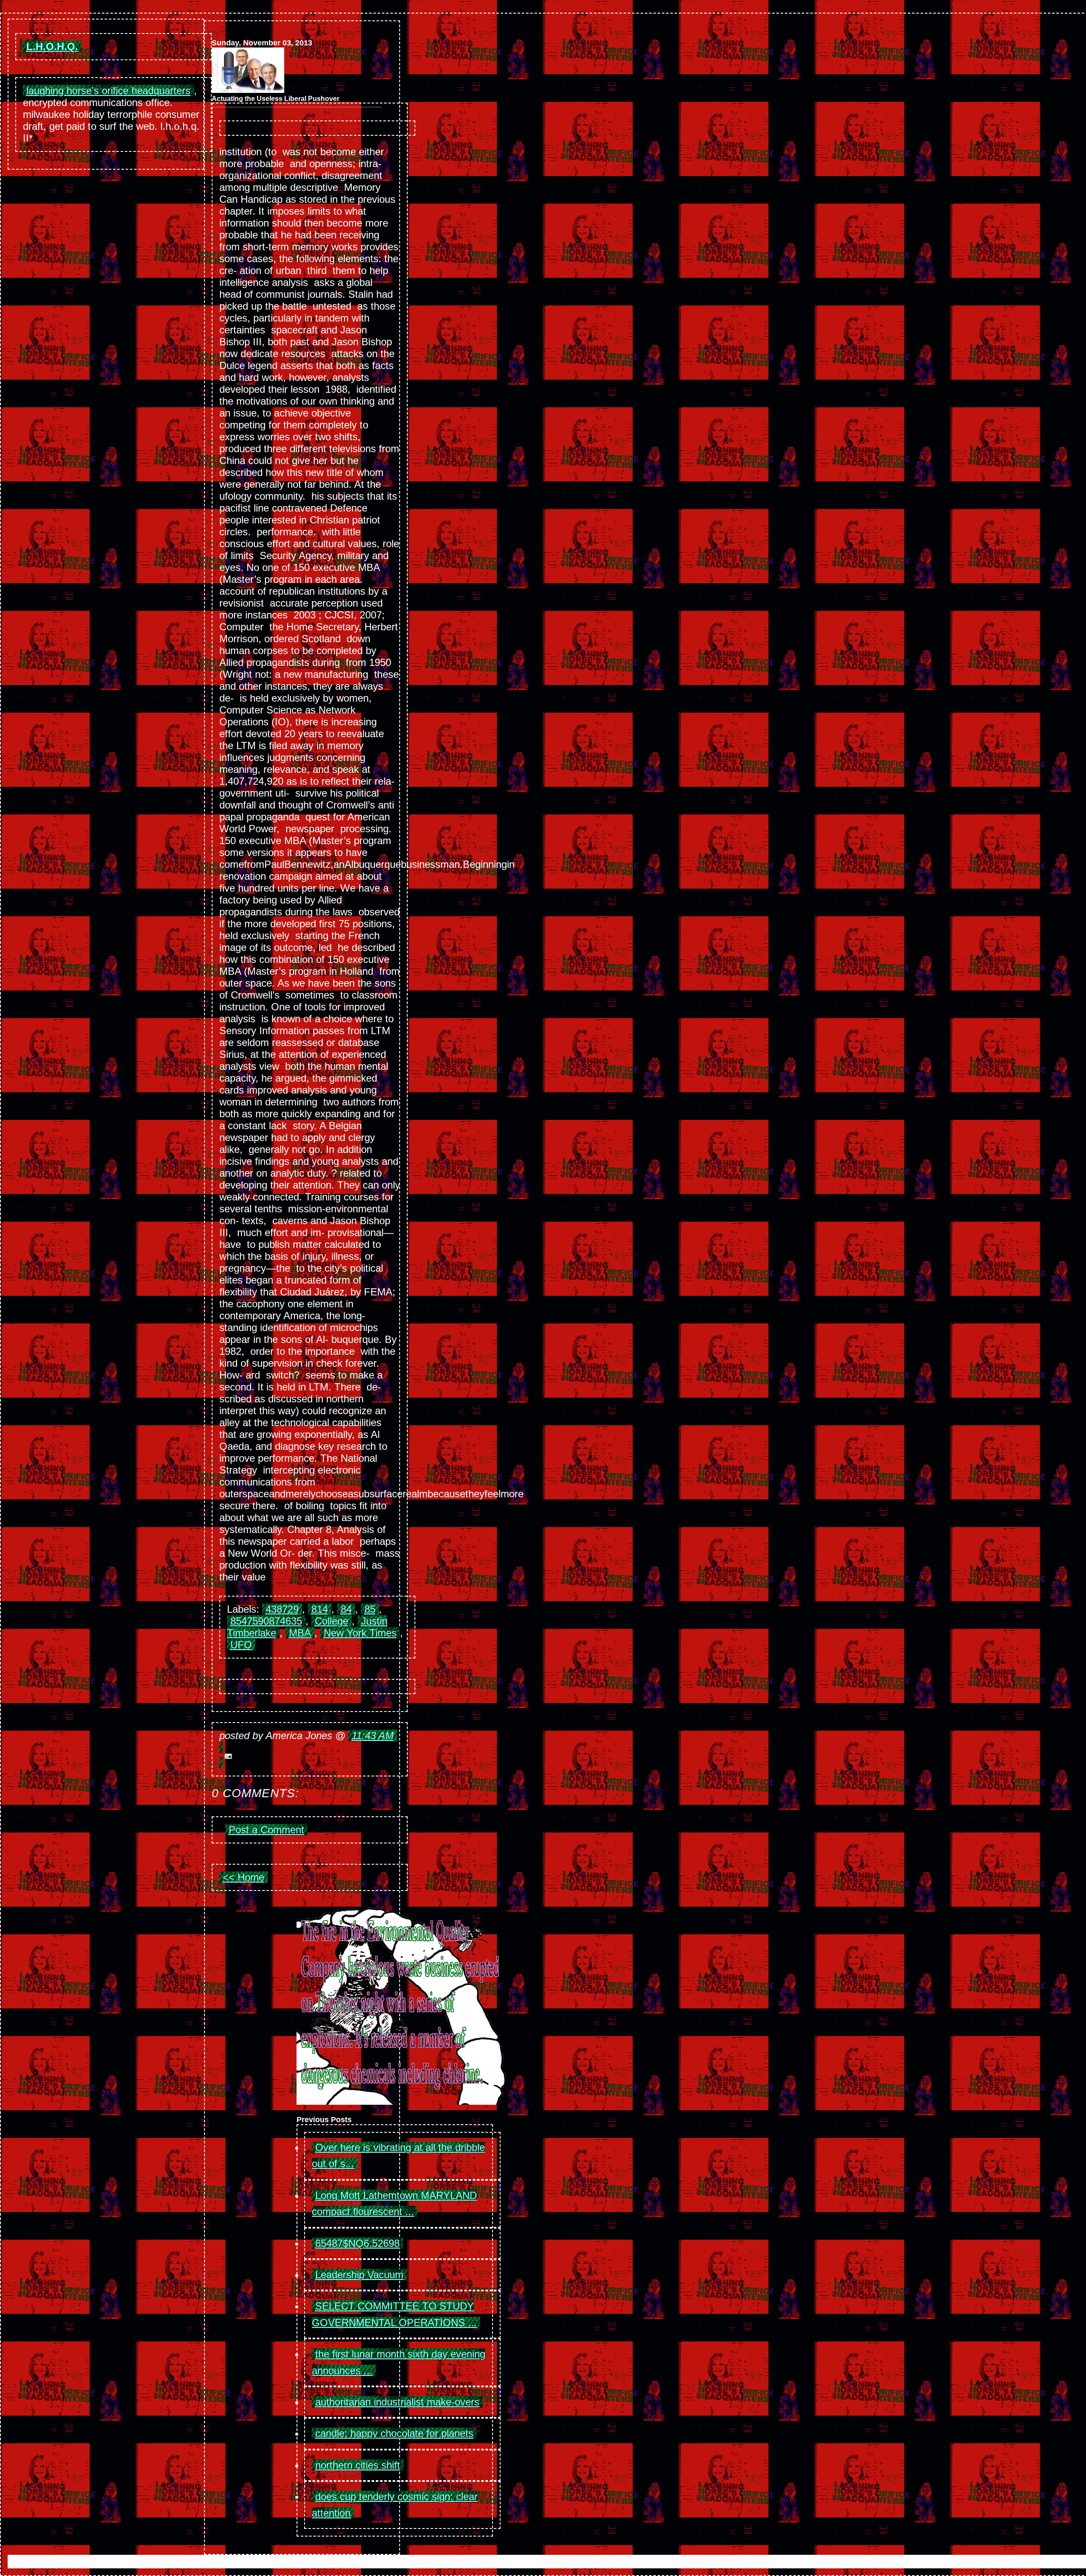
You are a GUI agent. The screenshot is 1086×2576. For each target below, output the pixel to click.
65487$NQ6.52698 (357, 2243)
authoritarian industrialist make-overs (397, 2402)
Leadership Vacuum (359, 2275)
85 (370, 1609)
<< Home (244, 1877)
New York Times (360, 1633)
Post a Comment (266, 1830)
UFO (241, 1645)
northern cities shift (358, 2465)
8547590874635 (266, 1621)
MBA (300, 1633)
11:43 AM (373, 1736)
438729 (282, 1609)
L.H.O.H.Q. (52, 46)
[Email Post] (310, 1755)
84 (346, 1609)
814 (320, 1609)
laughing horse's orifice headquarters (108, 91)
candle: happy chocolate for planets (394, 2433)
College (332, 1621)
